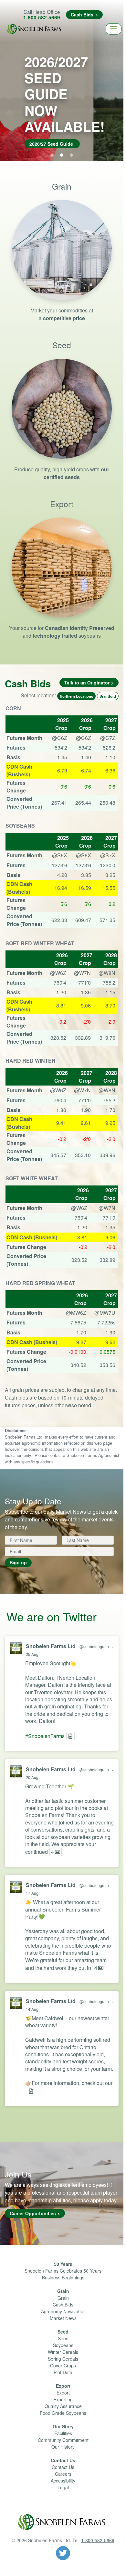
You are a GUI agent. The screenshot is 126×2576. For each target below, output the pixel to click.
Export (63, 2386)
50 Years (63, 2264)
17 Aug (32, 1893)
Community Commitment (63, 2440)
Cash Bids (82, 15)
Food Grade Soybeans (63, 2413)
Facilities (63, 2433)
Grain (63, 2291)
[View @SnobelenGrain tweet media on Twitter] (70, 1736)
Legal (63, 2487)
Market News (63, 2318)
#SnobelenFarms (45, 1736)
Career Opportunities (33, 2213)
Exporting (63, 2399)
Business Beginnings (63, 2277)
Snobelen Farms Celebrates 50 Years (63, 2271)
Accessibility (63, 2481)
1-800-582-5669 (42, 17)
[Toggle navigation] (114, 29)
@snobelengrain (94, 1646)
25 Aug (32, 1654)
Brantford (108, 696)
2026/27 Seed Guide (51, 144)
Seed (63, 2332)
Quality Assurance (63, 2406)
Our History (63, 2447)
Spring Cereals (63, 2359)
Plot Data (63, 2372)
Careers (63, 2474)
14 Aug (32, 2009)
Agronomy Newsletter (63, 2311)
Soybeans (63, 2345)
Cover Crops (63, 2365)
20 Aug (32, 1777)
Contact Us (63, 2460)
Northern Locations (76, 696)
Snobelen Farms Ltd (51, 1646)
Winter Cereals (63, 2352)
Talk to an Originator (87, 683)
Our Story (63, 2426)
